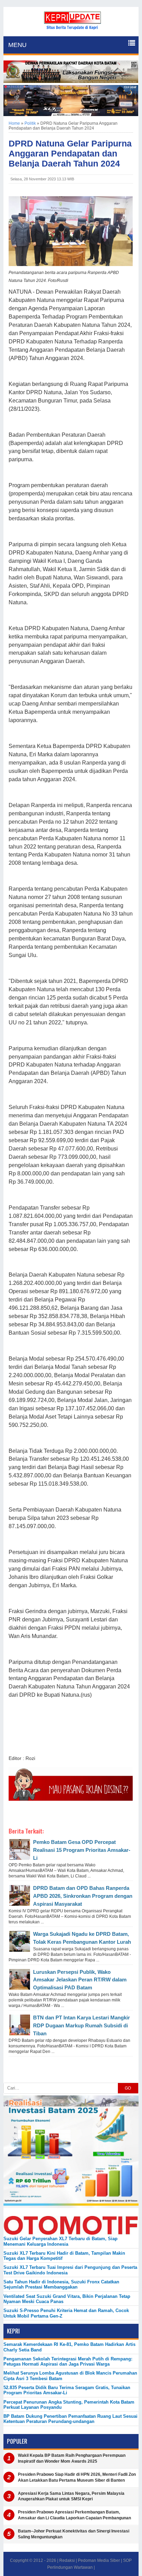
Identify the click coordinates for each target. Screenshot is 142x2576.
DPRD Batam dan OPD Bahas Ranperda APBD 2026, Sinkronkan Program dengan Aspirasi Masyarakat (83, 1896)
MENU (17, 45)
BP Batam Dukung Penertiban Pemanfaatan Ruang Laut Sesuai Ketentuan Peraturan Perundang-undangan (70, 2419)
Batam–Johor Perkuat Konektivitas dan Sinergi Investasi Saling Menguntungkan (74, 2534)
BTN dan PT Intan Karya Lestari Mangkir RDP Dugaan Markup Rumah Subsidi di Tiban (82, 2025)
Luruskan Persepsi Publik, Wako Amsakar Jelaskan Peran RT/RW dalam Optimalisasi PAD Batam (80, 1980)
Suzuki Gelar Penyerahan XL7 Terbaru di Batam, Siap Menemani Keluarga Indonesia (60, 2241)
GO (128, 2088)
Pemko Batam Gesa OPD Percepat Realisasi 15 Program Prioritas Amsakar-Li (82, 1850)
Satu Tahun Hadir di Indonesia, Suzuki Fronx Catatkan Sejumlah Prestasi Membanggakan (61, 2284)
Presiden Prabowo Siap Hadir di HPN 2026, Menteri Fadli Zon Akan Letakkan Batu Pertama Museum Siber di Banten (77, 2477)
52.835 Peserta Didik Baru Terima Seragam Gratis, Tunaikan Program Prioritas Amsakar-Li (67, 2390)
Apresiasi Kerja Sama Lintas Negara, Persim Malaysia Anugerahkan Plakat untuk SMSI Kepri (71, 2496)
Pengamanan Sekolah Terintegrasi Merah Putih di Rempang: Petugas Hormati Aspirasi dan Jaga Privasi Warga (68, 2361)
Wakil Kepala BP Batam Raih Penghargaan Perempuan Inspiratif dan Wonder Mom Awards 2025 (72, 2458)
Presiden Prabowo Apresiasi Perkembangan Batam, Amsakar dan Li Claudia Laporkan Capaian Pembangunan (74, 2515)
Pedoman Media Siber (99, 2560)
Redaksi (67, 2560)
